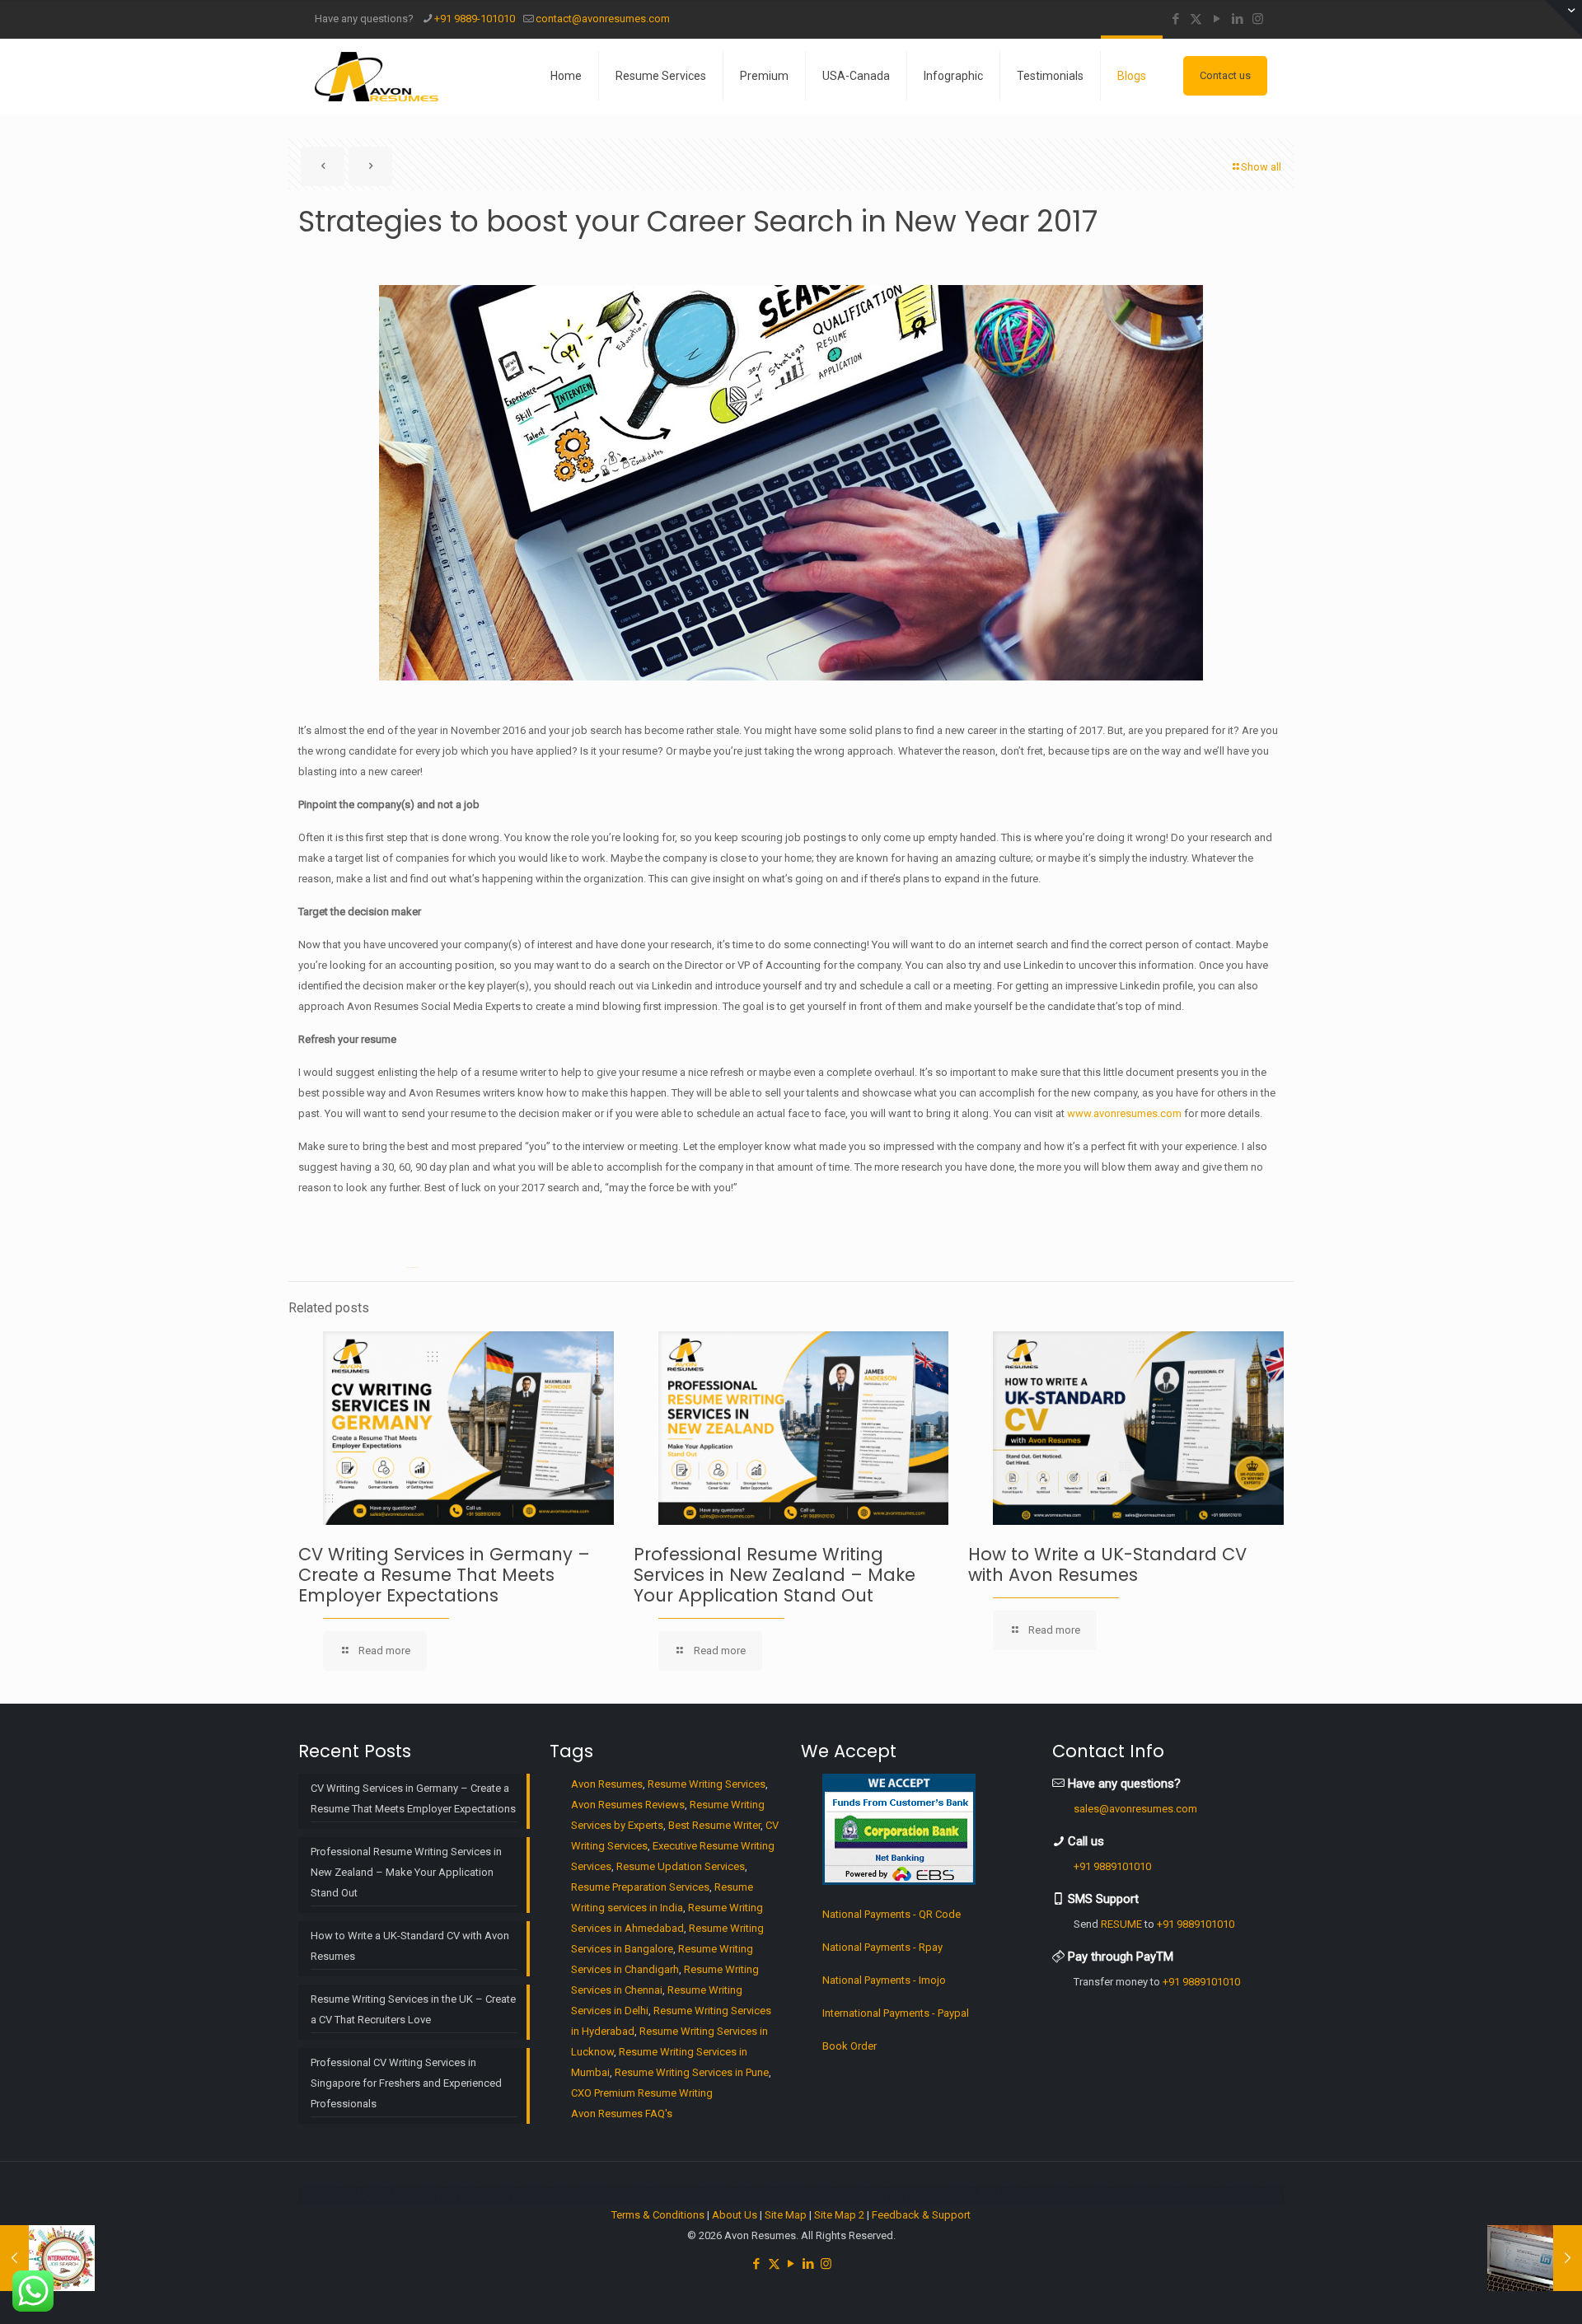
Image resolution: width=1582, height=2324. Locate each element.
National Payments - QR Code (892, 1914)
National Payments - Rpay (882, 1947)
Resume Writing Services (707, 1784)
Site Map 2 (839, 2215)
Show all (1261, 167)
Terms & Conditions (658, 2215)
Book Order (850, 2046)
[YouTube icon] (1217, 19)
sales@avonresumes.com (1135, 1809)
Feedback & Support (921, 2215)
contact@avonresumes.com (603, 19)
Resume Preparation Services (640, 1887)
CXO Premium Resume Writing (642, 2093)
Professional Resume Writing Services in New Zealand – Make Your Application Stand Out (775, 1575)
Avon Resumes (607, 1784)
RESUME (1121, 1924)
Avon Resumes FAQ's (622, 2114)
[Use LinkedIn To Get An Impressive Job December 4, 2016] (1535, 2258)
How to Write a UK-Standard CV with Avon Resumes (1107, 1564)
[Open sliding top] (1563, 19)
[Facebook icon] (1175, 19)
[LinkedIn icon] (1237, 19)
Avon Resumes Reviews (628, 1805)
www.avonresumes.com (1124, 1113)
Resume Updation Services (681, 1866)
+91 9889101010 (1112, 1866)
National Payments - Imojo (884, 1980)
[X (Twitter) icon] (1196, 19)
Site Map (786, 2215)
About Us (735, 2215)
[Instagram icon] (1258, 19)
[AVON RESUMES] (377, 76)
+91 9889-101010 (475, 19)
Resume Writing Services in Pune (692, 2072)
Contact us (1225, 75)
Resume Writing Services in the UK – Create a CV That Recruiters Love (413, 2009)
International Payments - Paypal (896, 2013)
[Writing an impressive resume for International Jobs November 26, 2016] (47, 2258)
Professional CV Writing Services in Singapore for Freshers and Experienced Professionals (406, 2083)
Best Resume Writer (714, 1825)
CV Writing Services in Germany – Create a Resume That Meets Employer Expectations (444, 1575)
